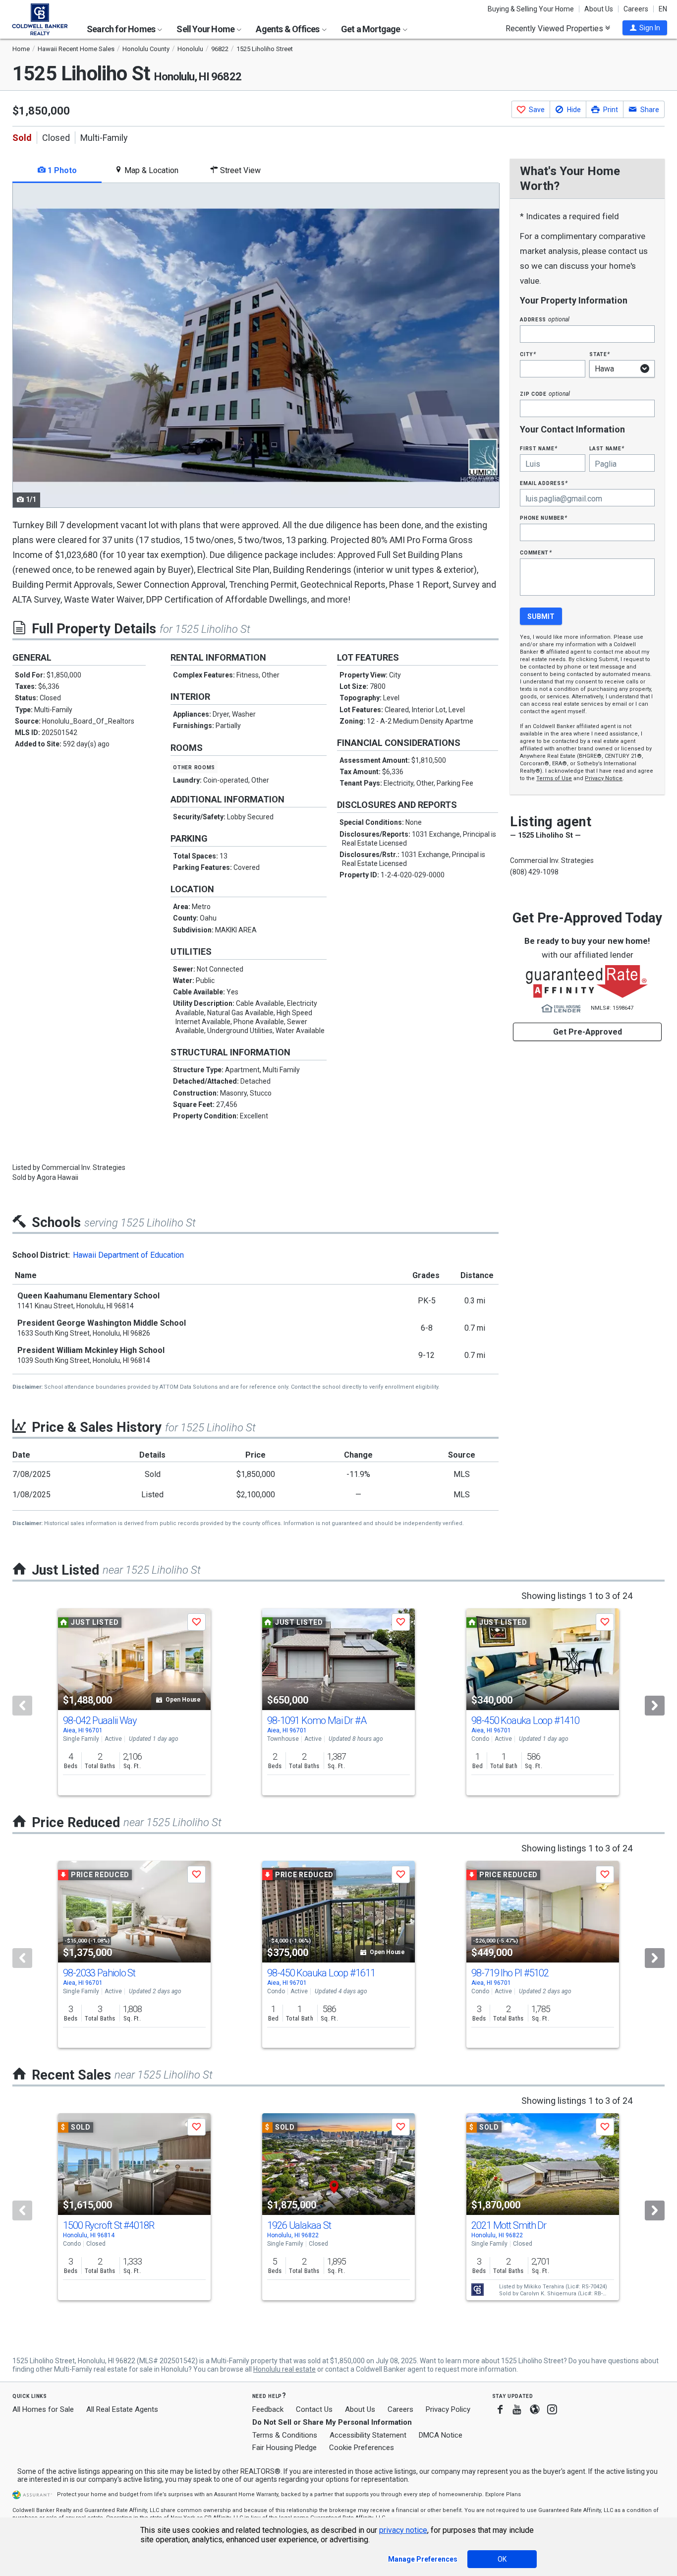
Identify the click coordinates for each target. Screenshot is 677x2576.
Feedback (268, 2410)
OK (502, 2559)
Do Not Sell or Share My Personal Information (332, 2422)
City (528, 354)
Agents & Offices (288, 29)
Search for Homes (122, 29)
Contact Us (314, 2409)
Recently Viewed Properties (555, 28)
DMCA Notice (441, 2435)
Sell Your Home (206, 29)
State (600, 354)
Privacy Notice (604, 778)
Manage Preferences (423, 2559)
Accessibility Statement (368, 2435)
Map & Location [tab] (150, 170)
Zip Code (545, 394)
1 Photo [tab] (61, 170)
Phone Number (544, 518)
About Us (599, 9)
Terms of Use (554, 778)
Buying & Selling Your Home (531, 9)
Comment (536, 552)
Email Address (544, 483)
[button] (645, 28)
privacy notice (403, 2530)
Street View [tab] (239, 170)
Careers (636, 9)
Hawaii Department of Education (128, 1255)
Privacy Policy (448, 2409)
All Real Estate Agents (122, 2409)
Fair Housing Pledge (284, 2448)
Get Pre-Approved (588, 1032)
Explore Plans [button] (503, 2494)
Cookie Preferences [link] (362, 2448)
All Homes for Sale (43, 2409)
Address (545, 319)
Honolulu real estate (284, 2369)
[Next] (655, 1706)
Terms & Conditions (285, 2435)
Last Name (607, 448)
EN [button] (663, 9)
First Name (538, 448)
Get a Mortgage (371, 29)
